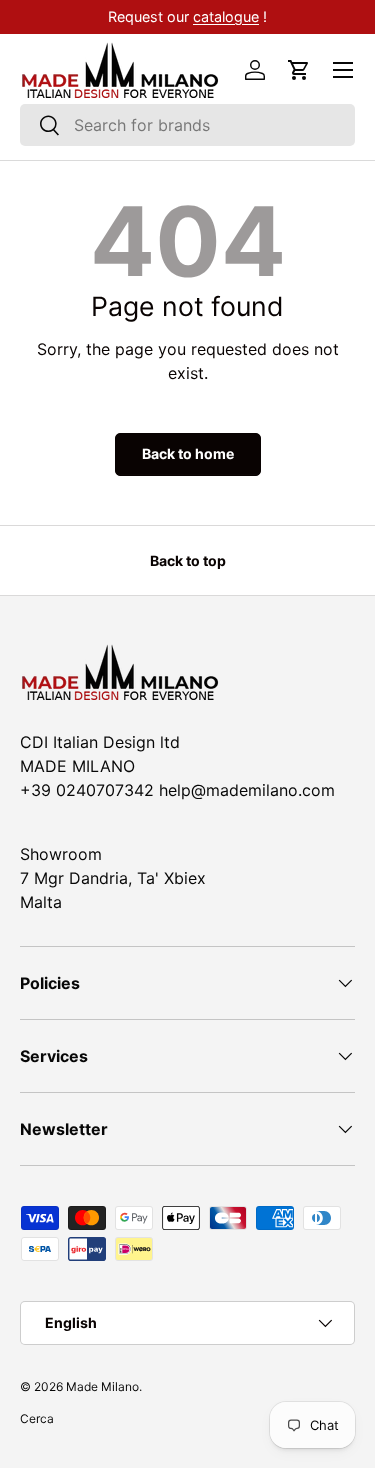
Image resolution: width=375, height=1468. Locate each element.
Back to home (188, 453)
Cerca (37, 1418)
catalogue (226, 16)
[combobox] (187, 125)
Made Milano (102, 1386)
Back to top (188, 560)
